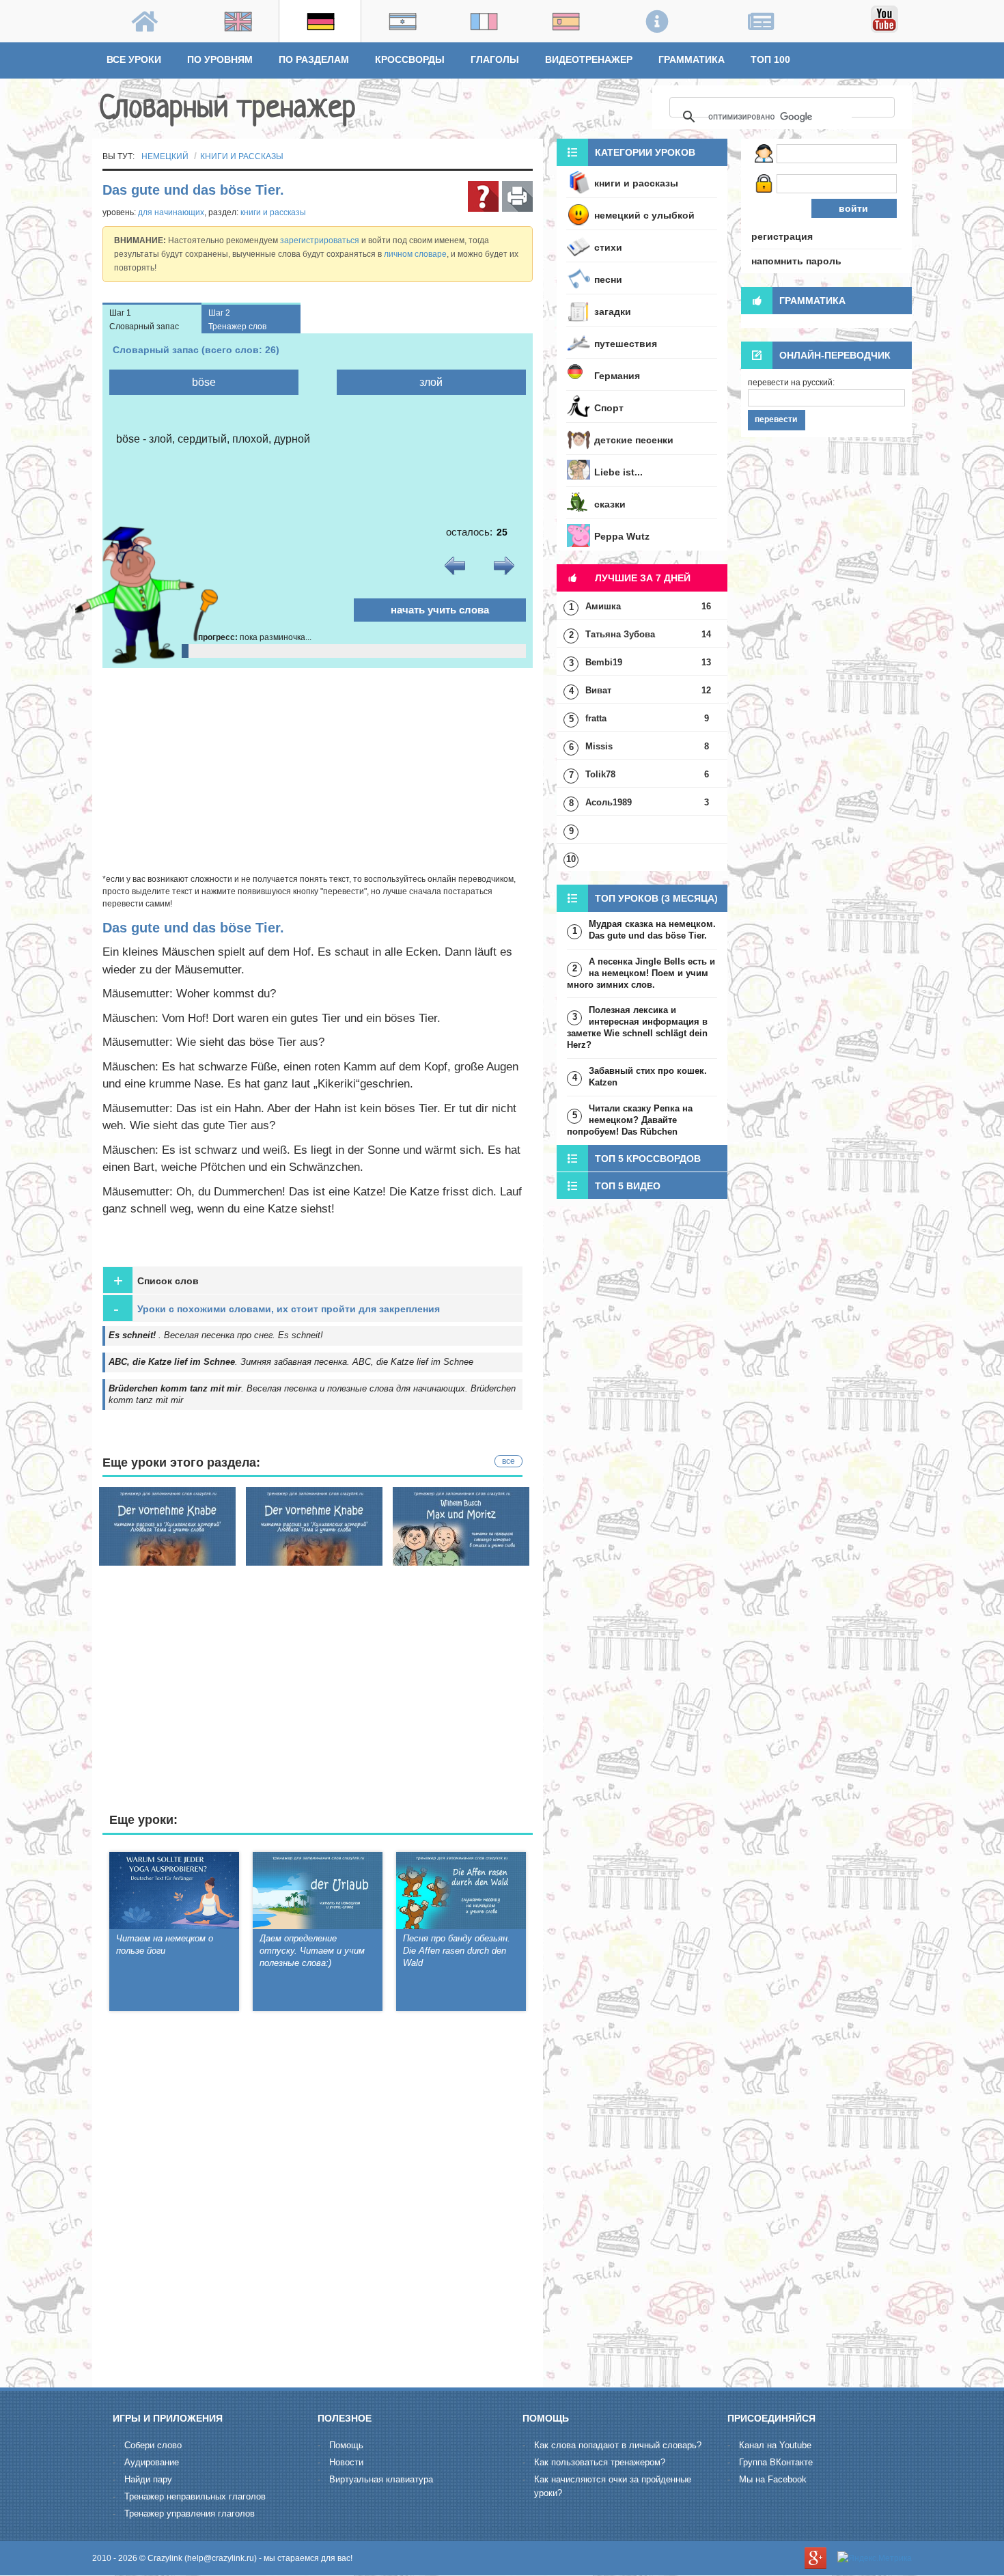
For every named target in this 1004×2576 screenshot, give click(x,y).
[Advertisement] (318, 771)
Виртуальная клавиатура (381, 2479)
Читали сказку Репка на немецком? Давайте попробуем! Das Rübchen (630, 1120)
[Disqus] (318, 2202)
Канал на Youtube (775, 2445)
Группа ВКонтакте (776, 2462)
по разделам (314, 59)
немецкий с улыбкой (644, 215)
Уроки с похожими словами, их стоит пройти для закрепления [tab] (277, 1308)
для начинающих (171, 212)
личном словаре (415, 254)
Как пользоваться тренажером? (600, 2462)
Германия (617, 376)
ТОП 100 (770, 59)
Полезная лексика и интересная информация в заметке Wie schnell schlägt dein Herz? (637, 1027)
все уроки (134, 59)
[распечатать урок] (517, 196)
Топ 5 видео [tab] (628, 1186)
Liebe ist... (618, 472)
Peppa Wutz (622, 536)
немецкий (165, 156)
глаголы (495, 59)
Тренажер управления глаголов (190, 2513)
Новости (346, 2462)
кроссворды (410, 59)
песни (608, 279)
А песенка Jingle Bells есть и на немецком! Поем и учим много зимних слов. (641, 973)
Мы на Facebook (773, 2479)
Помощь (346, 2445)
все (508, 1461)
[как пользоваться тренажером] (483, 196)
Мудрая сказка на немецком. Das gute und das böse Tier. (652, 930)
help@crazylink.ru (221, 2558)
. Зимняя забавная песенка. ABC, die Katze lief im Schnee (291, 1362)
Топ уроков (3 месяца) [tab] (656, 898)
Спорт (609, 408)
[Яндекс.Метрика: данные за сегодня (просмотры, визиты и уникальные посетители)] (875, 2558)
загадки (613, 311)
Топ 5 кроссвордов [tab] (648, 1159)
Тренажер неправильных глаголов (195, 2496)
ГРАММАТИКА (692, 59)
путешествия (626, 344)
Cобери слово (153, 2445)
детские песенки (634, 440)
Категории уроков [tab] (645, 152)
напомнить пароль (796, 261)
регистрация (782, 236)
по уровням (220, 59)
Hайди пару (148, 2479)
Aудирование (152, 2462)
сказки (610, 504)
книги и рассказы (242, 156)
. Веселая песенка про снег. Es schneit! (216, 1335)
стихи (608, 247)
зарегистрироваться (320, 240)
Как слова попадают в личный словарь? (618, 2445)
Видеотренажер (589, 59)
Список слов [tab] (156, 1280)
